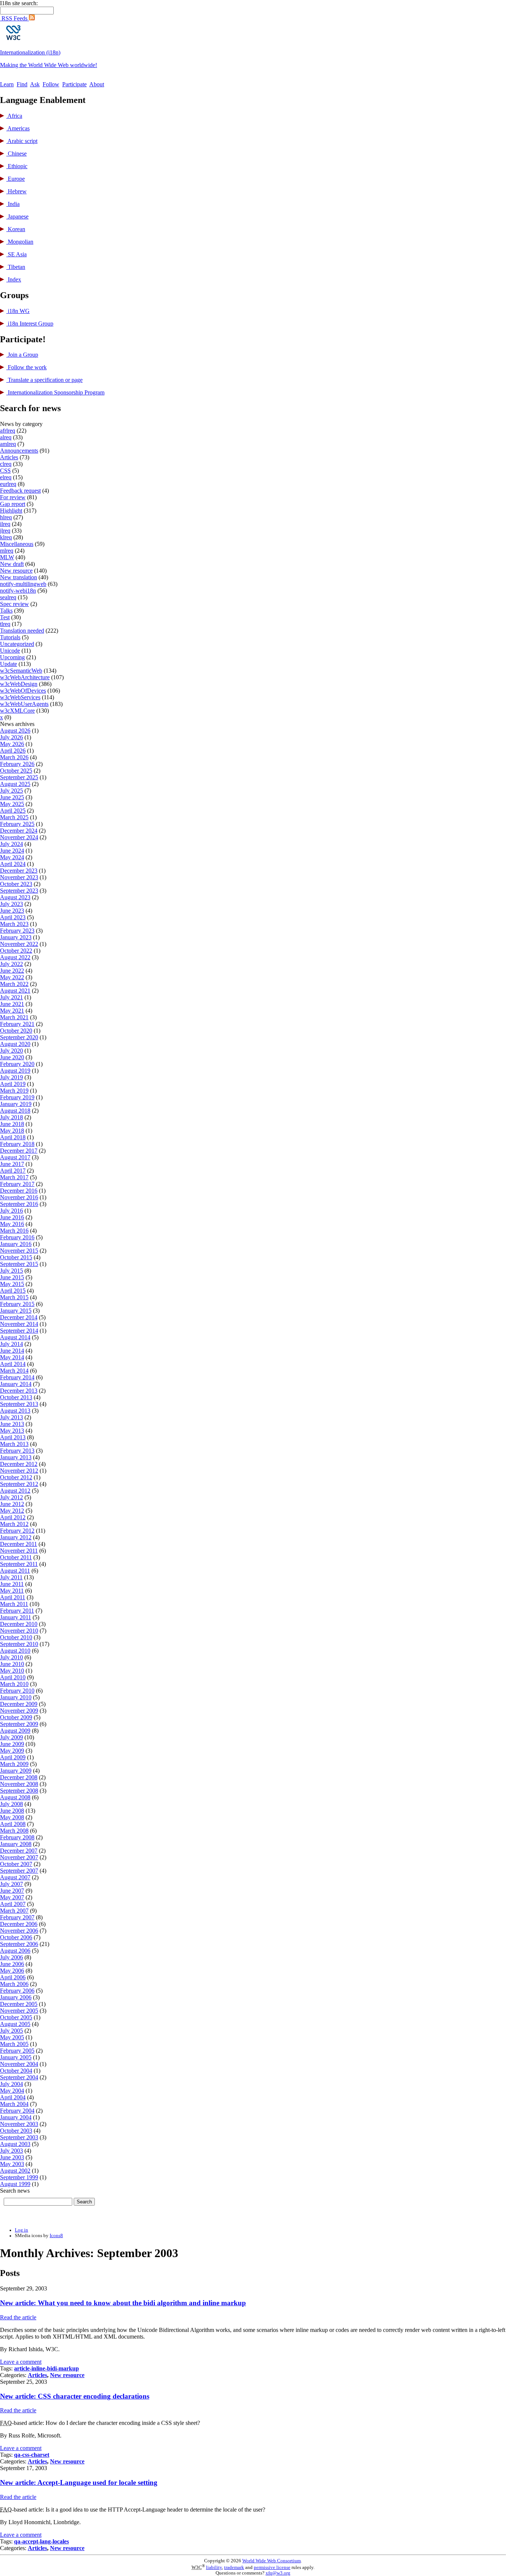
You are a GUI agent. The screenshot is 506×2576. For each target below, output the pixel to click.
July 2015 (11, 1271)
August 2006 (15, 1951)
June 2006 (12, 1964)
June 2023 (12, 911)
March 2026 (14, 757)
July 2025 (11, 791)
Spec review (14, 604)
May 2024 (12, 857)
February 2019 (17, 1097)
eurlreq (8, 484)
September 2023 (19, 891)
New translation (19, 577)
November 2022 (19, 944)
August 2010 (15, 1651)
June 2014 (12, 1351)
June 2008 (12, 1811)
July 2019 (11, 1077)
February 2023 (17, 931)
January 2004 (16, 2117)
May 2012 (12, 1511)
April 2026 (13, 751)
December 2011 (19, 1544)
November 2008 (19, 1784)
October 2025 (16, 771)
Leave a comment (21, 2362)
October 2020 (16, 1031)
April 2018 (13, 1137)
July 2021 (11, 997)
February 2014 (17, 1377)
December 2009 (19, 1704)
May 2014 (12, 1357)
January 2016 (16, 1244)
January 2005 (16, 2057)
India (13, 204)
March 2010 (14, 1684)
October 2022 (16, 951)
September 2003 (19, 2137)
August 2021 (15, 991)
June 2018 (12, 1124)
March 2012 (14, 1524)
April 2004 (13, 2097)
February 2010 (17, 1691)
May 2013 (12, 1431)
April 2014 (13, 1364)
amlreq (8, 444)
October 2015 (16, 1257)
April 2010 (13, 1677)
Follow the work (26, 367)
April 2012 (13, 1517)
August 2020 (15, 1044)
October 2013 (16, 1397)
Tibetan (16, 267)
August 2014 (15, 1337)
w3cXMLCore (17, 711)
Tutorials (10, 637)
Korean (16, 229)
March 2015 (14, 1297)
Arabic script (22, 141)
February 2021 (17, 1024)
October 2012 (16, 1477)
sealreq (8, 597)
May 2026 (12, 744)
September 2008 (19, 1791)
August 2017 (15, 1157)
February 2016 (17, 1237)
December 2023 (19, 871)
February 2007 (17, 1917)
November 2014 (19, 1324)
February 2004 (17, 2111)
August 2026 (15, 731)
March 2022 (14, 984)
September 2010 (19, 1644)
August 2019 (15, 1071)
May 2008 (12, 1817)
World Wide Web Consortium (272, 2561)
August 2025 (15, 784)
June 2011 (12, 1584)
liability (214, 2567)
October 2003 (16, 2131)
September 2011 (19, 1564)
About (97, 84)
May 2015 (12, 1284)
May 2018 (12, 1131)
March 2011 (14, 1604)
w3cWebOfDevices (23, 691)
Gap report (13, 504)
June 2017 (12, 1164)
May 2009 (12, 1751)
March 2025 (14, 817)
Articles (9, 457)
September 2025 (19, 777)
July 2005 (11, 2031)
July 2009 (11, 1737)
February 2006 (17, 1991)
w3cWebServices (20, 697)
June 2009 (12, 1744)
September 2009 (19, 1724)
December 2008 (19, 1777)
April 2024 (13, 864)
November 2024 (19, 837)
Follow (51, 84)
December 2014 (19, 1317)
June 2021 (12, 1004)
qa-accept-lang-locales (41, 2541)
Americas (18, 128)
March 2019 (14, 1091)
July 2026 (11, 737)
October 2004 (16, 2071)
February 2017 (17, 1184)
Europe (16, 179)
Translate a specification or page (44, 380)
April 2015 (13, 1291)
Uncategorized (17, 644)
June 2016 (12, 1217)
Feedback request (20, 491)
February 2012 (17, 1531)
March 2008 (14, 1831)
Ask (35, 84)
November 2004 (19, 2064)
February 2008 (17, 1837)
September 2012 (19, 1484)
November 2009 (19, 1711)
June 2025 (12, 797)
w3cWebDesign (19, 684)
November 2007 (19, 1857)
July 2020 (11, 1051)
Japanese (17, 216)
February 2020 (17, 1064)
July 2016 (11, 1211)
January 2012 (16, 1537)
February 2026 (17, 764)
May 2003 (12, 2164)
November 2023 (19, 877)
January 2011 (16, 1617)
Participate (74, 84)
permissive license (272, 2567)
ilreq (5, 524)
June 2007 (12, 1891)
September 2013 (19, 1404)
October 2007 (16, 1864)
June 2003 (12, 2157)
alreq (6, 437)
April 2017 (13, 1171)
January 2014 (16, 1384)
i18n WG (18, 311)
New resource (16, 571)
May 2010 (12, 1671)
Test (5, 617)
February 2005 (17, 2051)
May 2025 (12, 804)
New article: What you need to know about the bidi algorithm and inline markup (123, 2303)
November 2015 (19, 1251)
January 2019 (16, 1104)
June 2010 (12, 1664)
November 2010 (19, 1631)
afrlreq (8, 431)
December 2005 (19, 2004)
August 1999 (15, 2184)
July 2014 (11, 1344)
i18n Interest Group (30, 324)
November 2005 (19, 2011)
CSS (5, 471)
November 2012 (19, 1471)
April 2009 (13, 1757)
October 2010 (16, 1637)
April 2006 (13, 1977)
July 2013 (11, 1417)
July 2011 (11, 1577)
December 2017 (19, 1151)
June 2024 (12, 851)
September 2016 (19, 1204)
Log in (21, 2230)
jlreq (5, 531)
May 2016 (12, 1224)
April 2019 (13, 1084)
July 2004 (11, 2084)
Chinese (16, 154)
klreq (6, 537)
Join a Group (22, 355)
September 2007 (19, 1871)
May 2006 (12, 1971)
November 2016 (19, 1197)
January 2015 (16, 1311)
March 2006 (14, 1984)
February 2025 (17, 824)
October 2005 (16, 2017)
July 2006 (11, 1957)
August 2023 (15, 897)
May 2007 (12, 1897)
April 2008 (13, 1824)
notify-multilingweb (23, 584)
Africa (14, 116)
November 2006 (19, 1931)
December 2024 (19, 831)
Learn (7, 84)
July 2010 (11, 1657)
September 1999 (19, 2177)
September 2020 (19, 1037)
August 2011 (15, 1571)
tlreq (5, 624)
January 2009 (16, 1771)
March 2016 (14, 1231)
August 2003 (15, 2144)
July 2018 (11, 1117)
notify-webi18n (18, 591)
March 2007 (14, 1911)
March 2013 (14, 1444)
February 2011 (17, 1611)
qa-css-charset (32, 2455)
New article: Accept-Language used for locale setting (79, 2482)
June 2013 (12, 1424)
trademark (234, 2567)
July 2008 (11, 1804)
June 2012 (12, 1504)
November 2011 (19, 1551)
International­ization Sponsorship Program (55, 392)
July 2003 (11, 2151)
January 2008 (16, 1844)
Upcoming (12, 657)
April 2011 (13, 1597)
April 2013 (13, 1437)
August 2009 (15, 1731)
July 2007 (11, 1884)
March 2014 (14, 1371)
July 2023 (11, 904)
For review (13, 497)
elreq (6, 477)
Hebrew (16, 191)
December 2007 (19, 1851)
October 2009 (16, 1717)
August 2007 (15, 1877)
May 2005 (12, 2037)
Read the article (18, 2317)
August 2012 (15, 1491)
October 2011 (16, 1557)
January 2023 (16, 937)
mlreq (7, 551)
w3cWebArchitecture (25, 677)
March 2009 (14, 1764)
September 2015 (19, 1264)
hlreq (6, 517)
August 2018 (15, 1111)
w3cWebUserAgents (24, 704)
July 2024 (11, 844)
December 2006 (19, 1924)
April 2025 (13, 811)
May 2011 (12, 1591)
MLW (7, 557)
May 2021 (12, 1011)
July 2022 (11, 964)
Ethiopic (17, 166)
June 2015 (12, 1277)
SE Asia (16, 254)
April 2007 (13, 1904)
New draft (12, 564)
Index (14, 279)
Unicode (10, 651)
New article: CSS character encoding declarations (75, 2396)
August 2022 (15, 957)
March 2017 (14, 1177)
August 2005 (15, 2024)
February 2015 (17, 1304)
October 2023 (16, 884)
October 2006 (16, 1937)
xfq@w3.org (278, 2573)
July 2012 (11, 1497)
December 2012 (19, 1464)
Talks (6, 611)
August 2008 (15, 1797)
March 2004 (14, 2104)
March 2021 (14, 1017)
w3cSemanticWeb (21, 671)
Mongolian (20, 242)
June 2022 (12, 971)
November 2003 (19, 2124)
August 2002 (15, 2171)
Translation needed (22, 631)
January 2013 (16, 1457)
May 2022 (12, 977)
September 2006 (19, 1944)
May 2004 (12, 2091)
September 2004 (19, 2077)
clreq (6, 464)
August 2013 (15, 1411)
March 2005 (14, 2044)
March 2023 (14, 924)
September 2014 (19, 1331)
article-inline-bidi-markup (46, 2368)
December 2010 (19, 1624)
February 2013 (17, 1451)
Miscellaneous (17, 544)
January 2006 (16, 1997)
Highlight (11, 511)
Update (9, 664)
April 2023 (13, 917)
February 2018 (17, 1144)
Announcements (19, 451)
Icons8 (56, 2236)
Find (22, 84)
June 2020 (12, 1057)
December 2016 (19, 1191)
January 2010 (16, 1697)
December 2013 (19, 1391)
